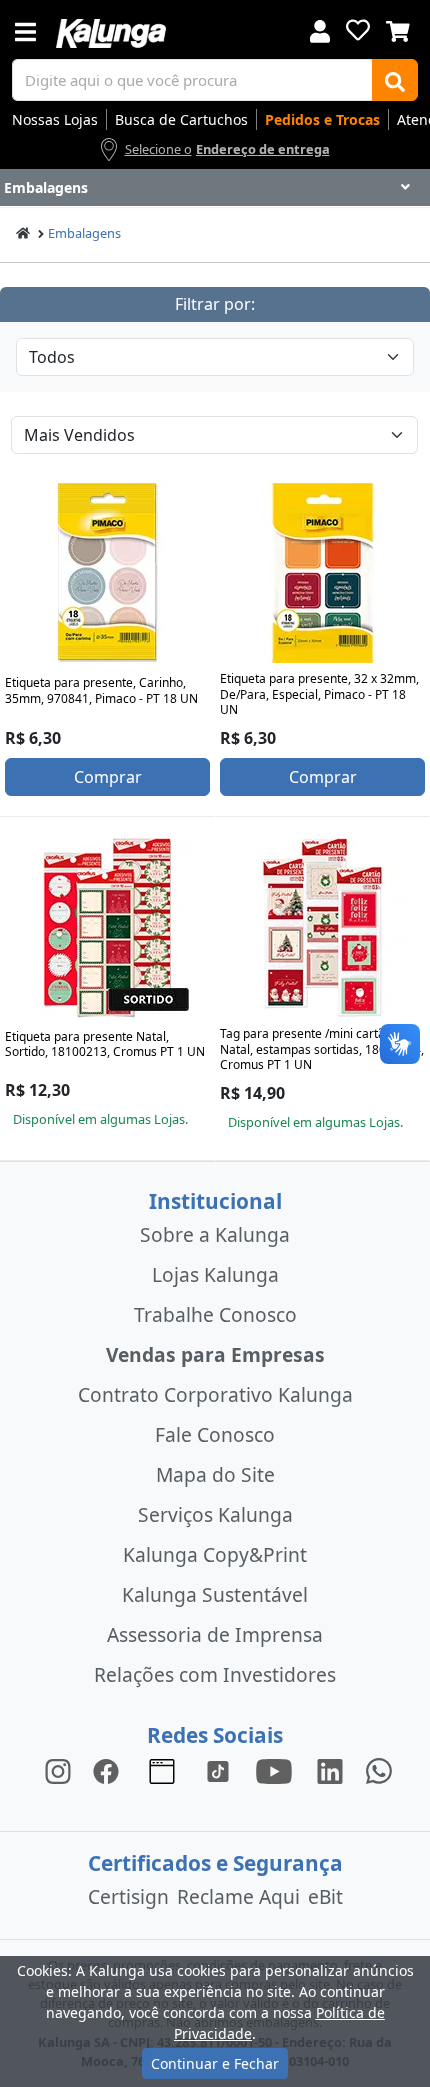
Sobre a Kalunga (215, 1234)
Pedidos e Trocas (322, 119)
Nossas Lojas (55, 119)
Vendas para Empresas (215, 1354)
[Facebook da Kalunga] (110, 1769)
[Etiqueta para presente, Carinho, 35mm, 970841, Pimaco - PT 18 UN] (108, 573)
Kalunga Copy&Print (215, 1554)
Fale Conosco (215, 1434)
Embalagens (84, 233)
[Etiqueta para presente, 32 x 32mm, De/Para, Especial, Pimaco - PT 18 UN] (323, 573)
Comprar (108, 777)
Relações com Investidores (215, 1674)
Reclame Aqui (238, 1896)
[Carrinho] (398, 29)
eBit (325, 1896)
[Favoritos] (358, 30)
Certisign (128, 1896)
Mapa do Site (215, 1474)
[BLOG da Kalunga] (330, 1769)
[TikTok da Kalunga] (218, 1769)
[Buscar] (395, 80)
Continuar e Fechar (215, 2063)
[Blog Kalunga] (162, 1769)
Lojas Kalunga (215, 1274)
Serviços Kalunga (215, 1514)
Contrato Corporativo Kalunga (215, 1394)
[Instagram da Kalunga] (58, 1769)
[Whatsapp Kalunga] (379, 1769)
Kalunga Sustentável (215, 1594)
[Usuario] (320, 29)
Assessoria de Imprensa (215, 1634)
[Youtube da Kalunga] (274, 1769)
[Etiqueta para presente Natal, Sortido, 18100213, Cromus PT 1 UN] (108, 928)
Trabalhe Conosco (215, 1314)
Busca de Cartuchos (181, 119)
